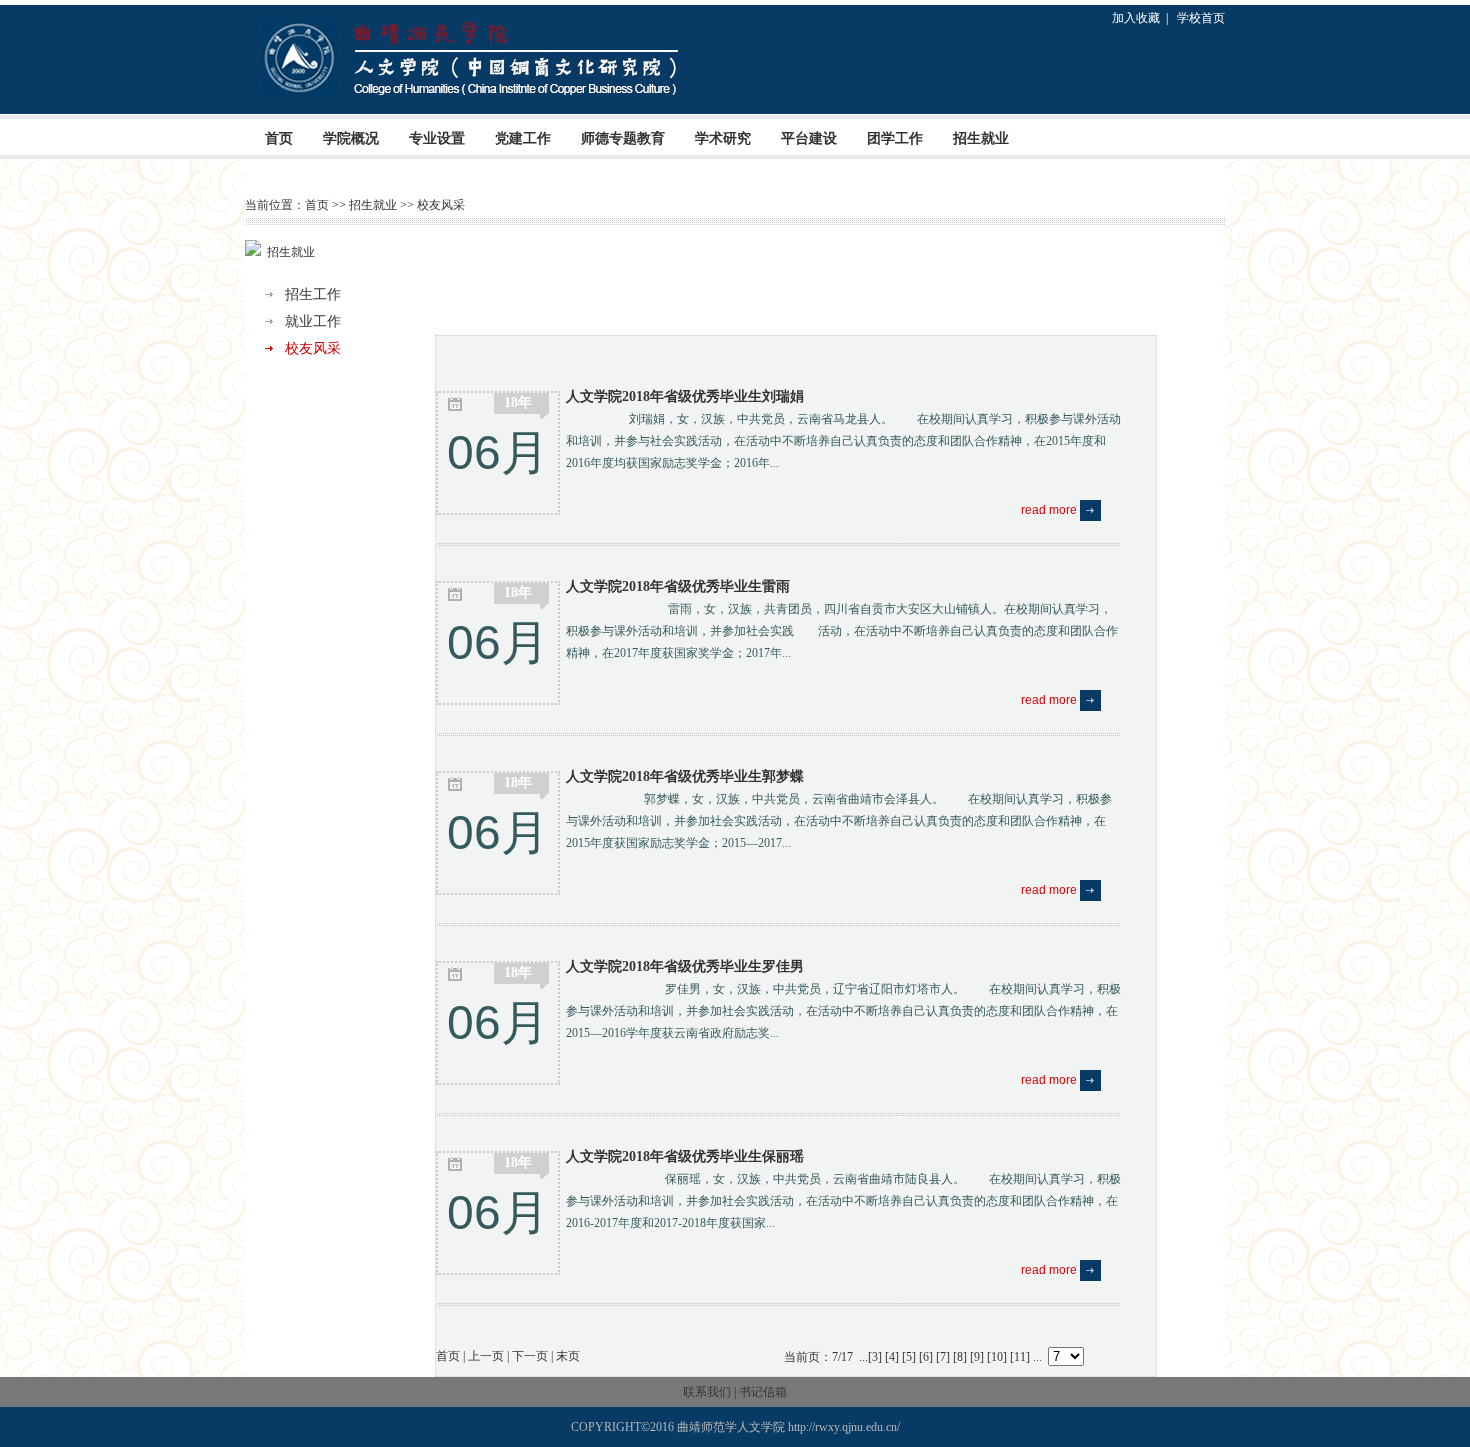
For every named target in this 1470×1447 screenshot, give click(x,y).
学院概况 (351, 138)
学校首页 (1201, 18)
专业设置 (437, 138)
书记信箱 (763, 1392)
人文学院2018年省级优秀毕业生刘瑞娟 (685, 396)
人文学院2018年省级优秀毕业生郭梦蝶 (685, 776)
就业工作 (313, 321)
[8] (960, 1357)
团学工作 (895, 138)
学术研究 (723, 138)
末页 (568, 1356)
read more (1050, 510)
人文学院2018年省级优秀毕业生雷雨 (678, 586)
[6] (926, 1357)
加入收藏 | (1143, 18)
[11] (1020, 1357)
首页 (279, 138)
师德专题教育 (623, 138)
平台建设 (809, 138)
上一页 (486, 1356)
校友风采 (441, 205)
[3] (875, 1357)
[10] (997, 1357)
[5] (909, 1357)
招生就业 (981, 138)
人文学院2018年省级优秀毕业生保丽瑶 (685, 1156)
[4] (892, 1357)
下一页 (530, 1356)
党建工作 (523, 138)
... (863, 1357)
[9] (977, 1357)
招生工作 (313, 294)
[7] (943, 1357)
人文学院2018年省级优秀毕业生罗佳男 (685, 966)
